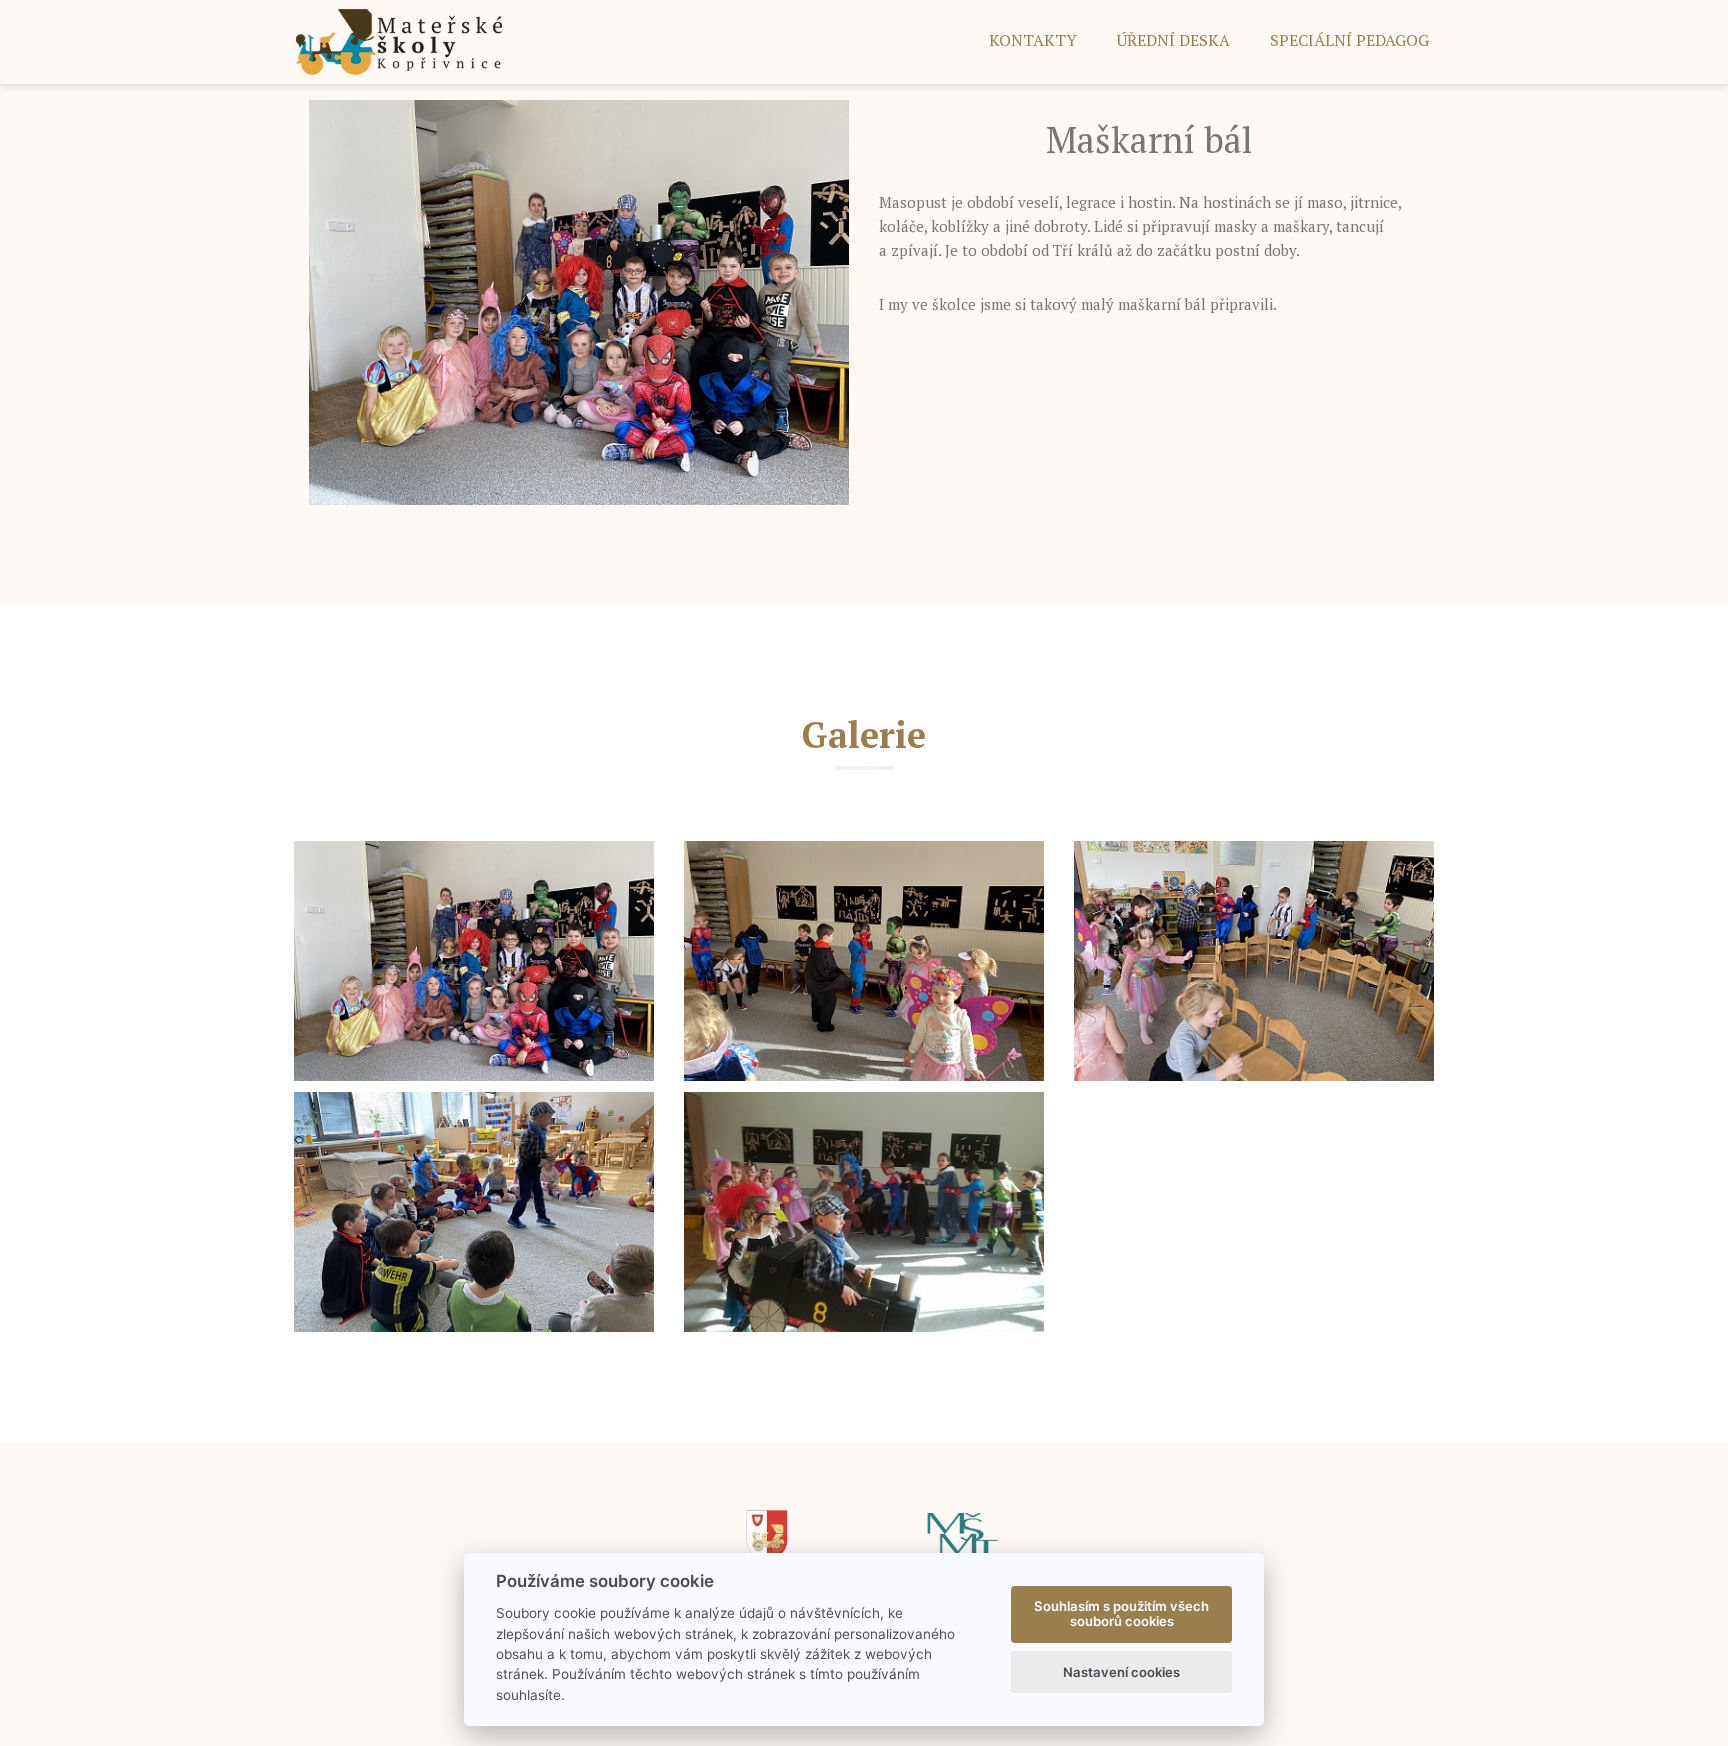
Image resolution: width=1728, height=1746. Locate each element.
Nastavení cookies (1121, 1672)
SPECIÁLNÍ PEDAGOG (1349, 40)
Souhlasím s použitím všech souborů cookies (1121, 1614)
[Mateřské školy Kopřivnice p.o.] (399, 40)
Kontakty (1033, 40)
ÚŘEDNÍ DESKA (1173, 40)
